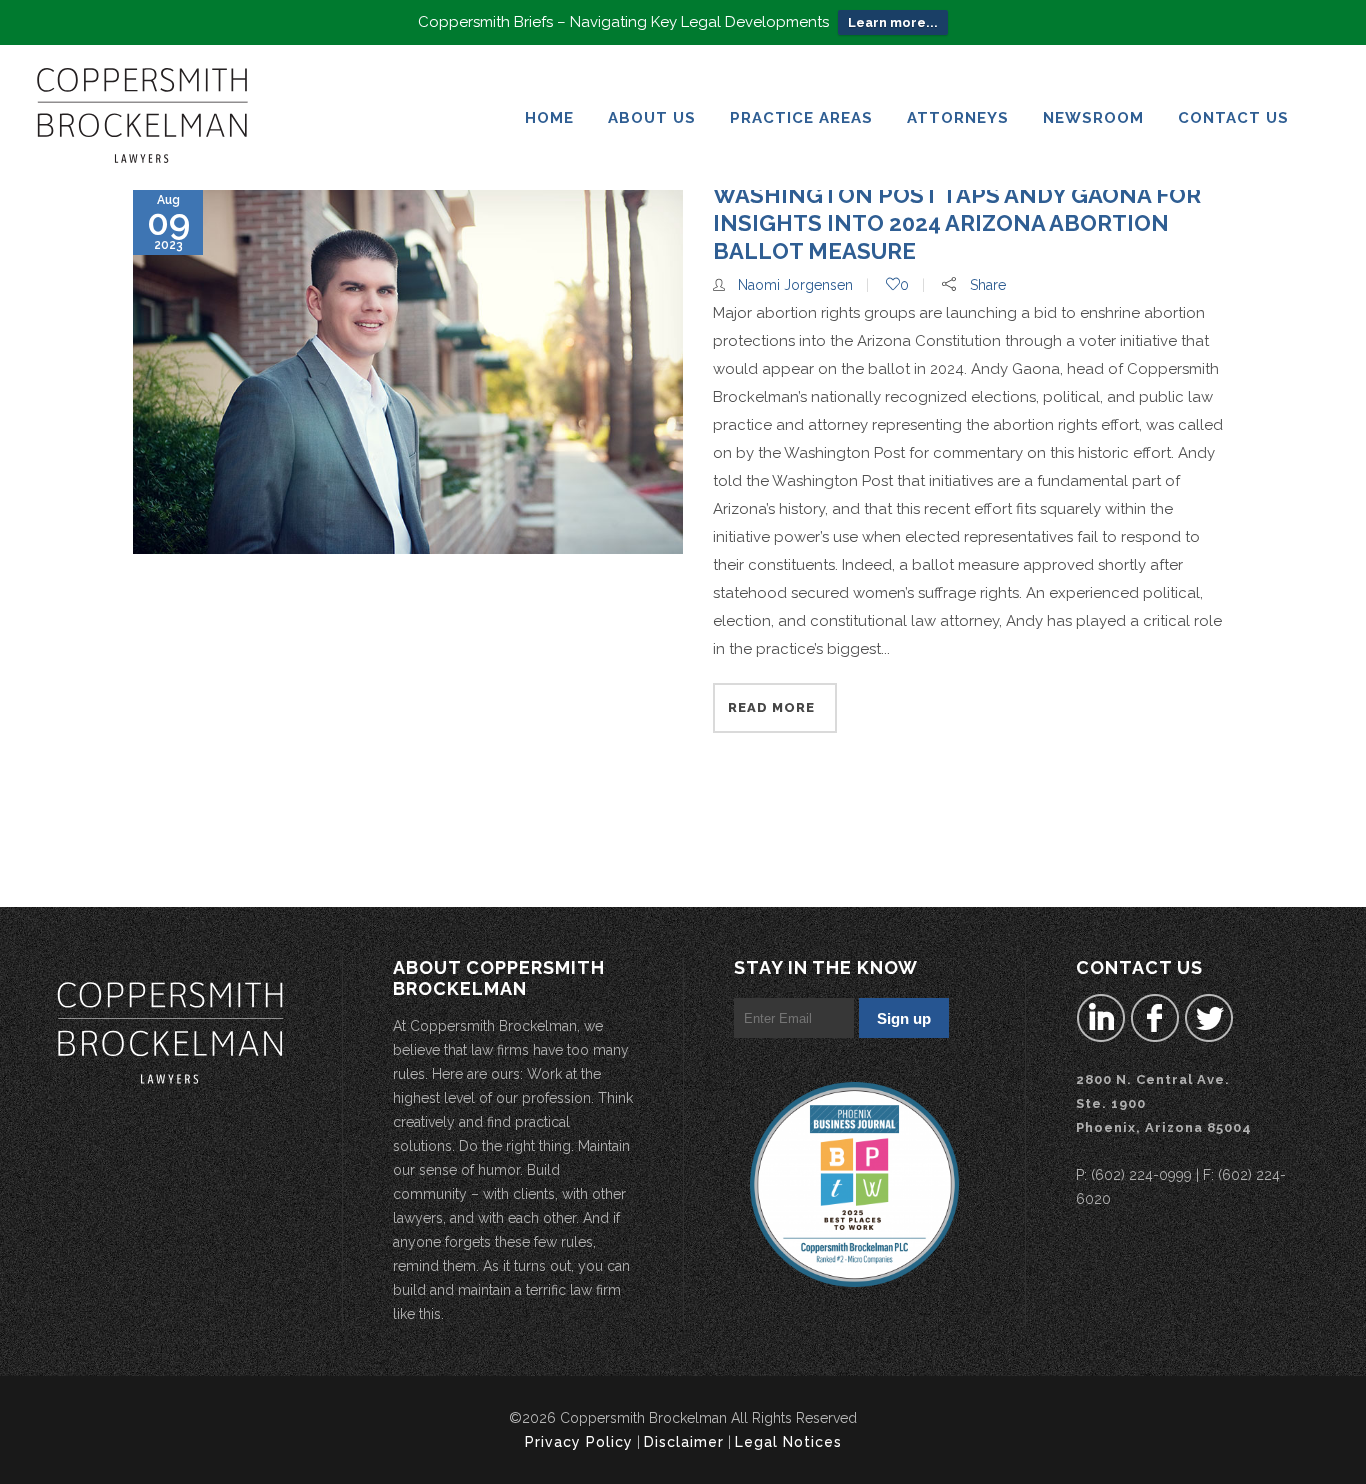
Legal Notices (788, 1442)
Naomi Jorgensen (795, 285)
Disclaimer (684, 1442)
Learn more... (893, 22)
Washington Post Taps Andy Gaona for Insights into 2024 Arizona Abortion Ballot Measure (957, 223)
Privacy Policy (579, 1442)
